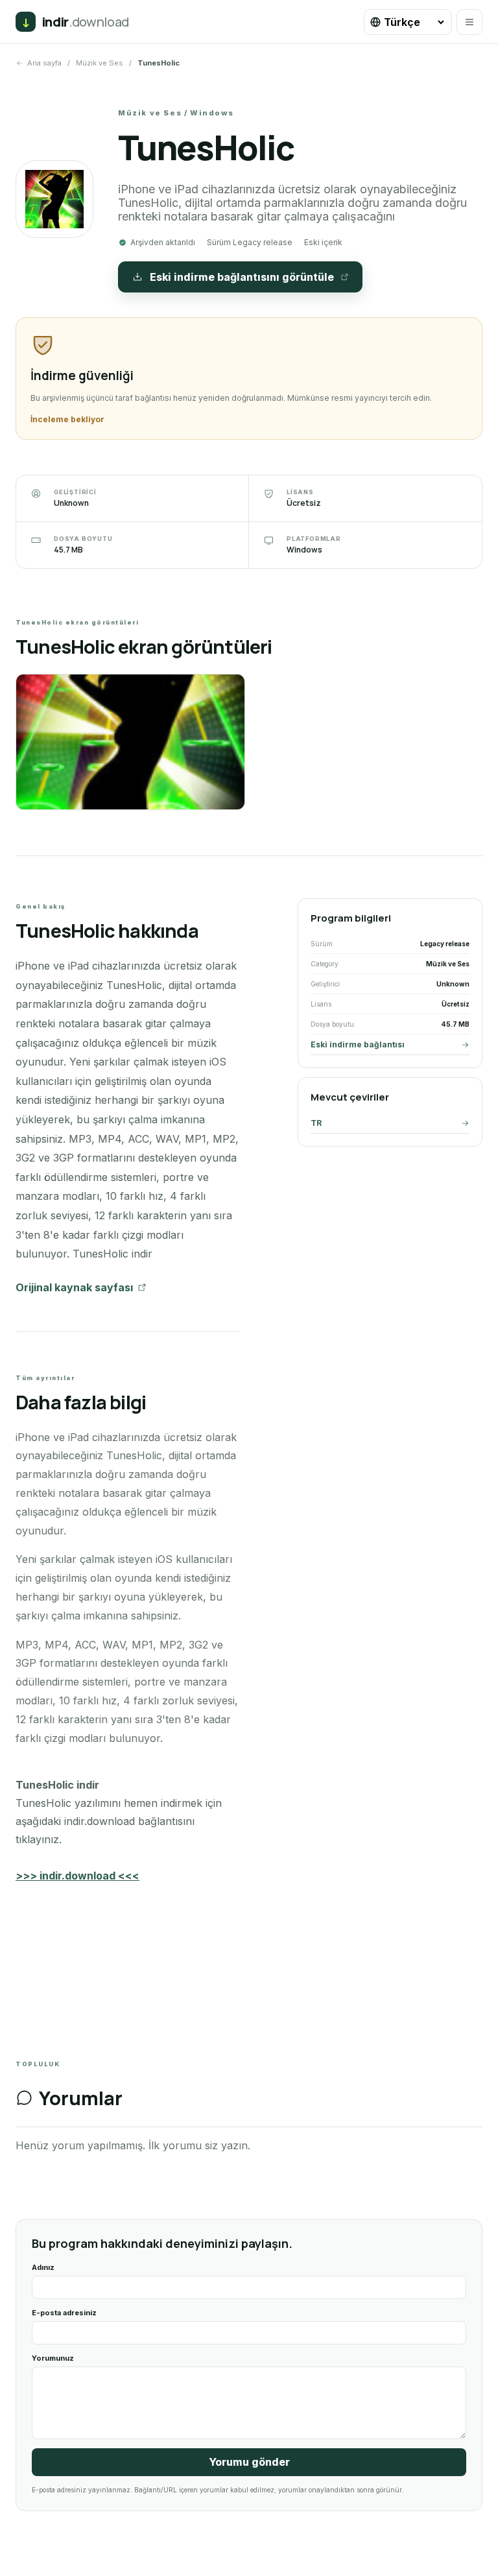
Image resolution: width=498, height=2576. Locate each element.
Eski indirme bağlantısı (358, 1044)
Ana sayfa (44, 63)
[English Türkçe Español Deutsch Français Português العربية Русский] (408, 22)
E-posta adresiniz (64, 2313)
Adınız (43, 2267)
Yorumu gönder (249, 2462)
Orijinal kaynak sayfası (74, 1287)
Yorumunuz (53, 2358)
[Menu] (469, 22)
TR (316, 1123)
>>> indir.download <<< (77, 1876)
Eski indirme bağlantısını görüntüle (242, 277)
